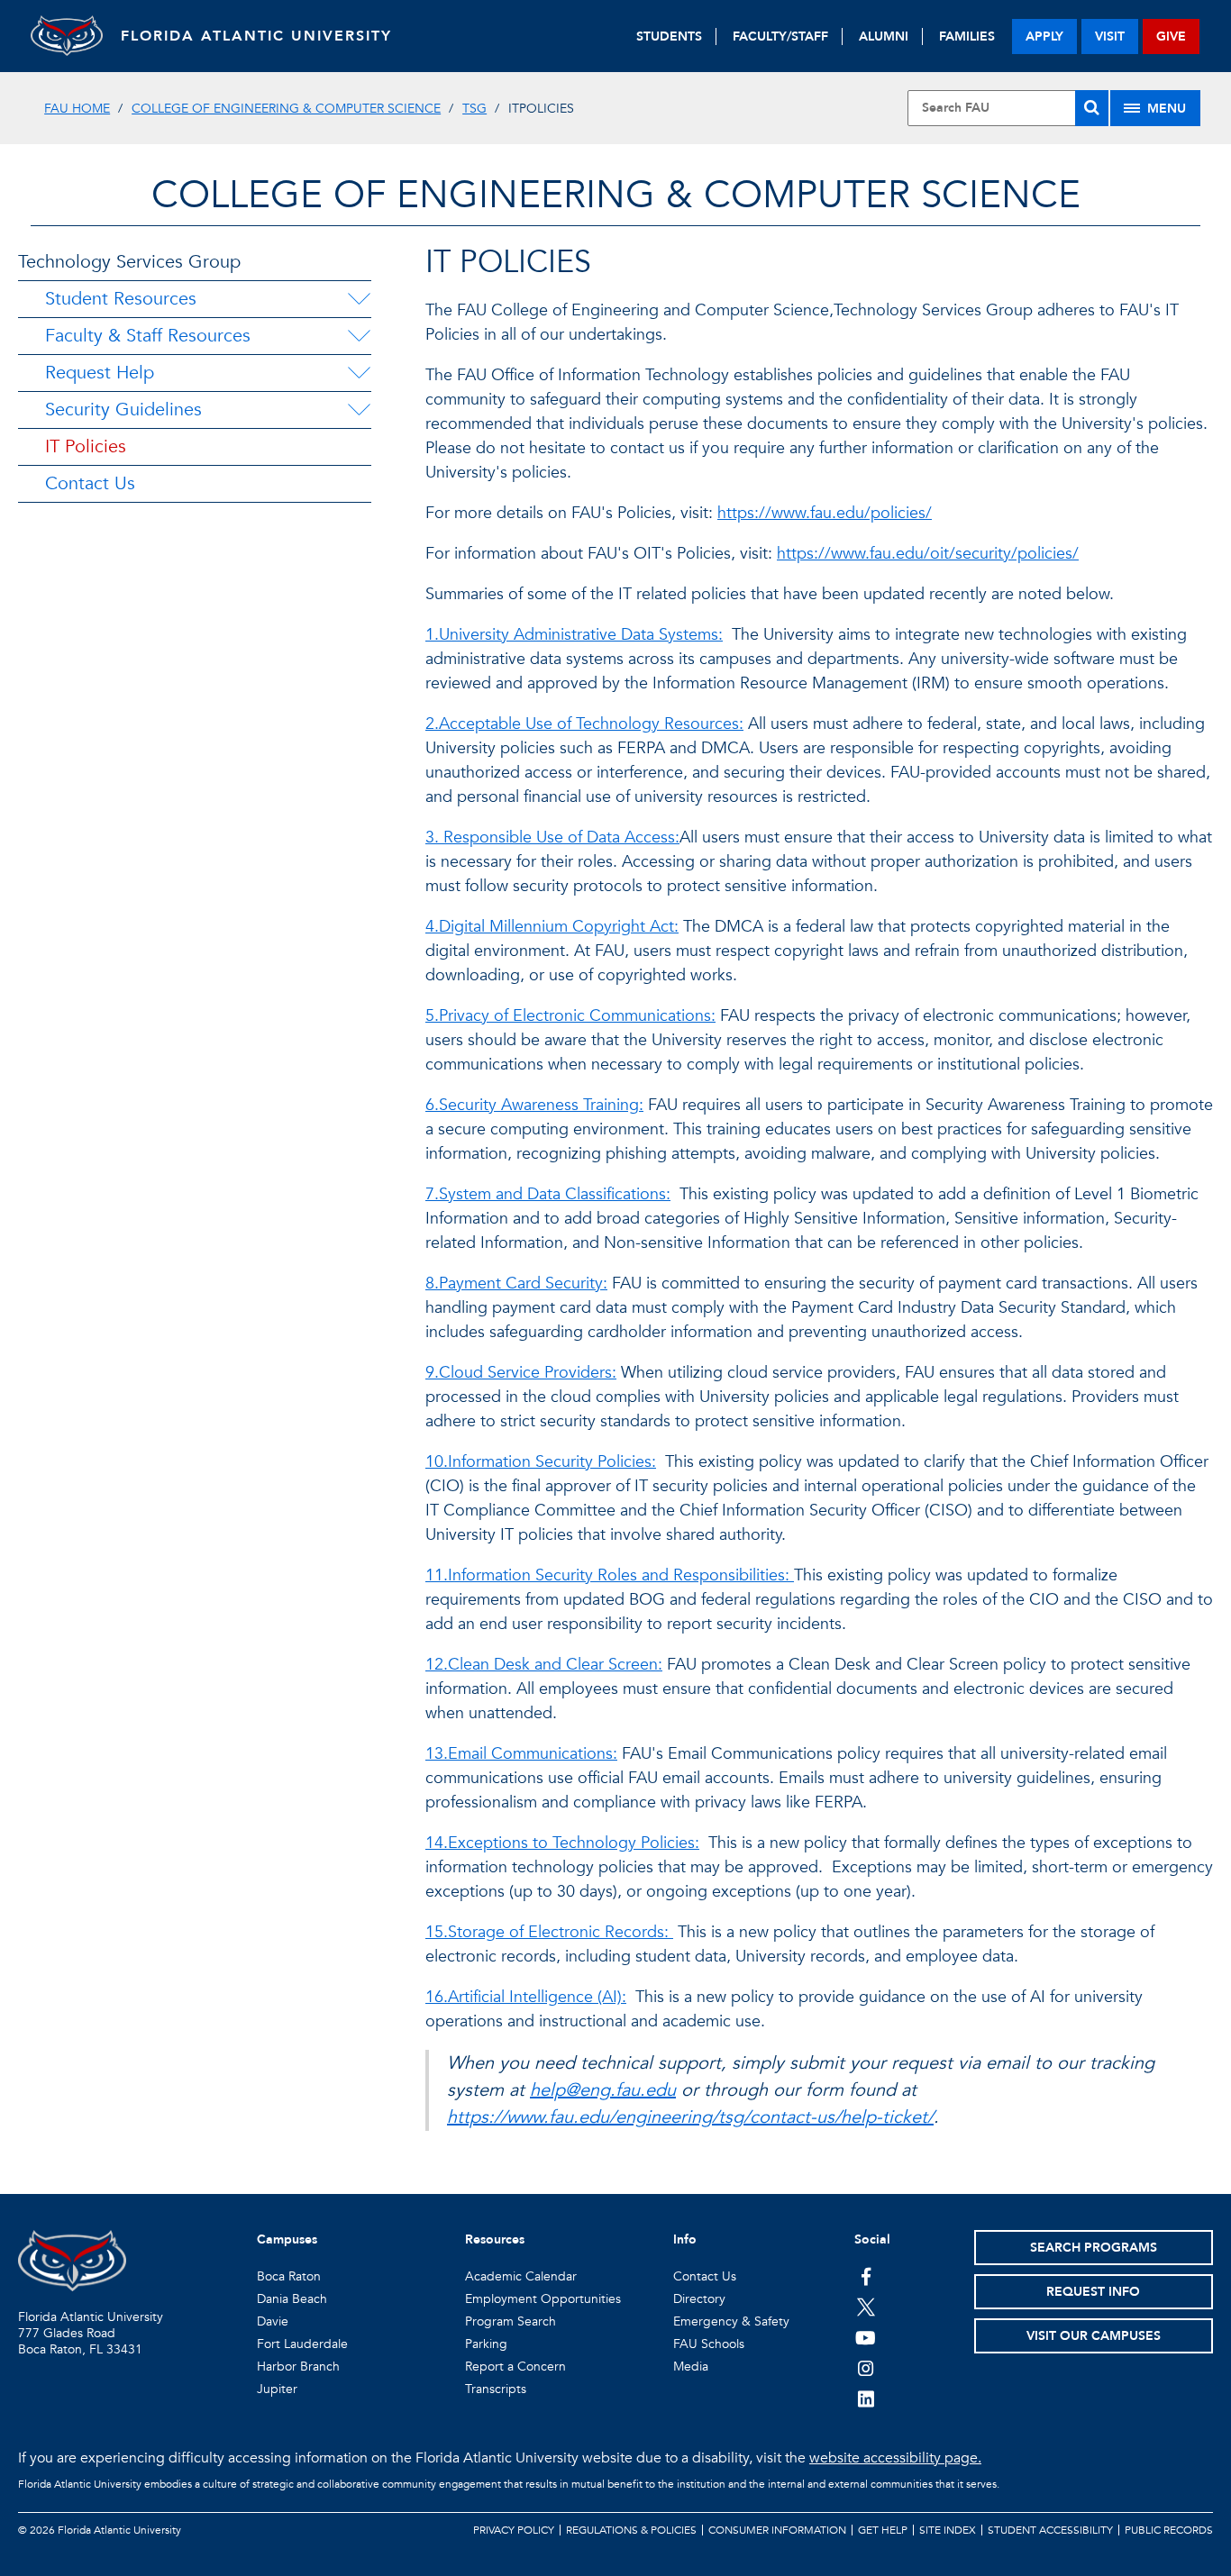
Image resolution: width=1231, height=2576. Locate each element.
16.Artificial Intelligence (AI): (526, 1997)
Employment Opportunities (543, 2299)
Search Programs (1094, 2248)
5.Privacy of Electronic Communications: (570, 1016)
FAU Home (77, 109)
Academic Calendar (521, 2276)
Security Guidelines (123, 410)
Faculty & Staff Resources (148, 336)
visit (1110, 36)
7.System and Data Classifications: (548, 1194)
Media (691, 2367)
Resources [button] (495, 2239)
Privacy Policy (514, 2530)
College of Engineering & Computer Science (286, 109)
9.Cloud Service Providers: (521, 1373)
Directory (699, 2299)
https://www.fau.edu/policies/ (825, 513)
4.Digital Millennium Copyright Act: (552, 927)
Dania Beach (292, 2299)
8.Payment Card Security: (516, 1283)
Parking (486, 2344)
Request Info (1093, 2292)
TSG (474, 109)
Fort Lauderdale (302, 2344)
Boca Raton (289, 2276)
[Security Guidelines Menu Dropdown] (359, 410)
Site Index (948, 2530)
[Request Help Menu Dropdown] (359, 373)
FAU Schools (709, 2344)
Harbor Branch (298, 2367)
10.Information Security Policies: (541, 1462)
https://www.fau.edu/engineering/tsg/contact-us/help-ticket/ (690, 2117)
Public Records (1169, 2530)
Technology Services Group (129, 262)
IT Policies (86, 446)
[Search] (1092, 108)
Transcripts (496, 2389)
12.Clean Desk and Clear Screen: (544, 1665)
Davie (273, 2321)
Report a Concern (515, 2367)
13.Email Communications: (521, 1754)
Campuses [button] (287, 2239)
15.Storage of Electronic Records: (549, 1932)
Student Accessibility (1050, 2530)
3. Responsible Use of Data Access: (552, 837)
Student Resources (121, 299)
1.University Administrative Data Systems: (574, 635)
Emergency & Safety (731, 2321)
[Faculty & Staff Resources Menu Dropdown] (359, 336)
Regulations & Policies (631, 2530)
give (1171, 36)
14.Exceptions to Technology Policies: (562, 1843)
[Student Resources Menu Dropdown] (359, 299)
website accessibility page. (895, 2458)
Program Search (511, 2321)
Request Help (100, 373)
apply (1044, 36)
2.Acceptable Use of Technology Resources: (584, 724)
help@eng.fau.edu (603, 2090)
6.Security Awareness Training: (534, 1105)
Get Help (883, 2530)
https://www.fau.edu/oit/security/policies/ (928, 554)
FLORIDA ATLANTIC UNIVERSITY (256, 36)
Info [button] (685, 2239)
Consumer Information (777, 2530)
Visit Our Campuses (1094, 2336)
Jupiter (277, 2389)
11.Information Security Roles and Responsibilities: (610, 1575)
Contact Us (90, 483)
